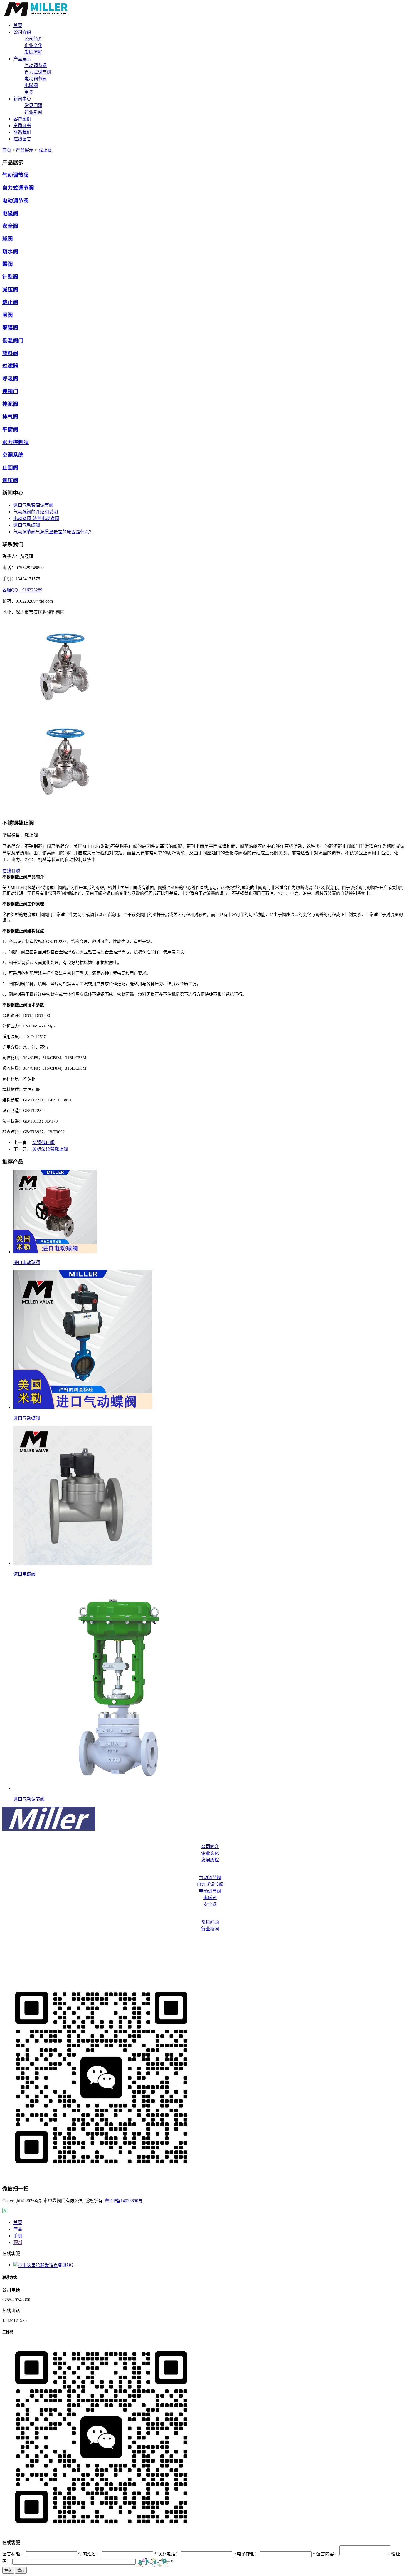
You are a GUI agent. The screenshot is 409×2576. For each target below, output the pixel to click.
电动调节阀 (36, 79)
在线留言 (204, 1973)
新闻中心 (204, 1915)
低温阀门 (13, 340)
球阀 (8, 239)
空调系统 (13, 455)
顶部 (18, 2242)
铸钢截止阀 (43, 1142)
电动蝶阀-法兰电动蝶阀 (36, 518)
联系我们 (204, 1962)
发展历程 (33, 52)
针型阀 (10, 277)
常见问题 (33, 106)
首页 (7, 150)
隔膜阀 (10, 328)
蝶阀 (8, 264)
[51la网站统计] (5, 2212)
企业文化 (33, 45)
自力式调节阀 (38, 72)
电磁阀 (31, 86)
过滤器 (10, 366)
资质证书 (204, 1951)
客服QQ (66, 2265)
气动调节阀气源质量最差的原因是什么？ (53, 532)
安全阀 (10, 226)
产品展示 (25, 150)
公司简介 (33, 39)
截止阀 (45, 150)
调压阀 (10, 480)
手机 (18, 2236)
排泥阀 (10, 404)
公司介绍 (204, 1840)
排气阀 (10, 417)
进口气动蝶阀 (27, 525)
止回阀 (10, 468)
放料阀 (10, 353)
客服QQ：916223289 (22, 590)
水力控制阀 (15, 442)
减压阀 (10, 290)
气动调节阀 (36, 65)
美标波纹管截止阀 (50, 1149)
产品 (18, 2229)
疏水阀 (10, 252)
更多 (29, 92)
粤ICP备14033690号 (124, 2201)
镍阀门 (10, 391)
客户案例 (204, 1940)
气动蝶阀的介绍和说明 (36, 512)
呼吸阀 (10, 379)
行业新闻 (33, 112)
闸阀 (8, 315)
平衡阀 (10, 429)
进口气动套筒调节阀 (33, 505)
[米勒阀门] (36, 15)
